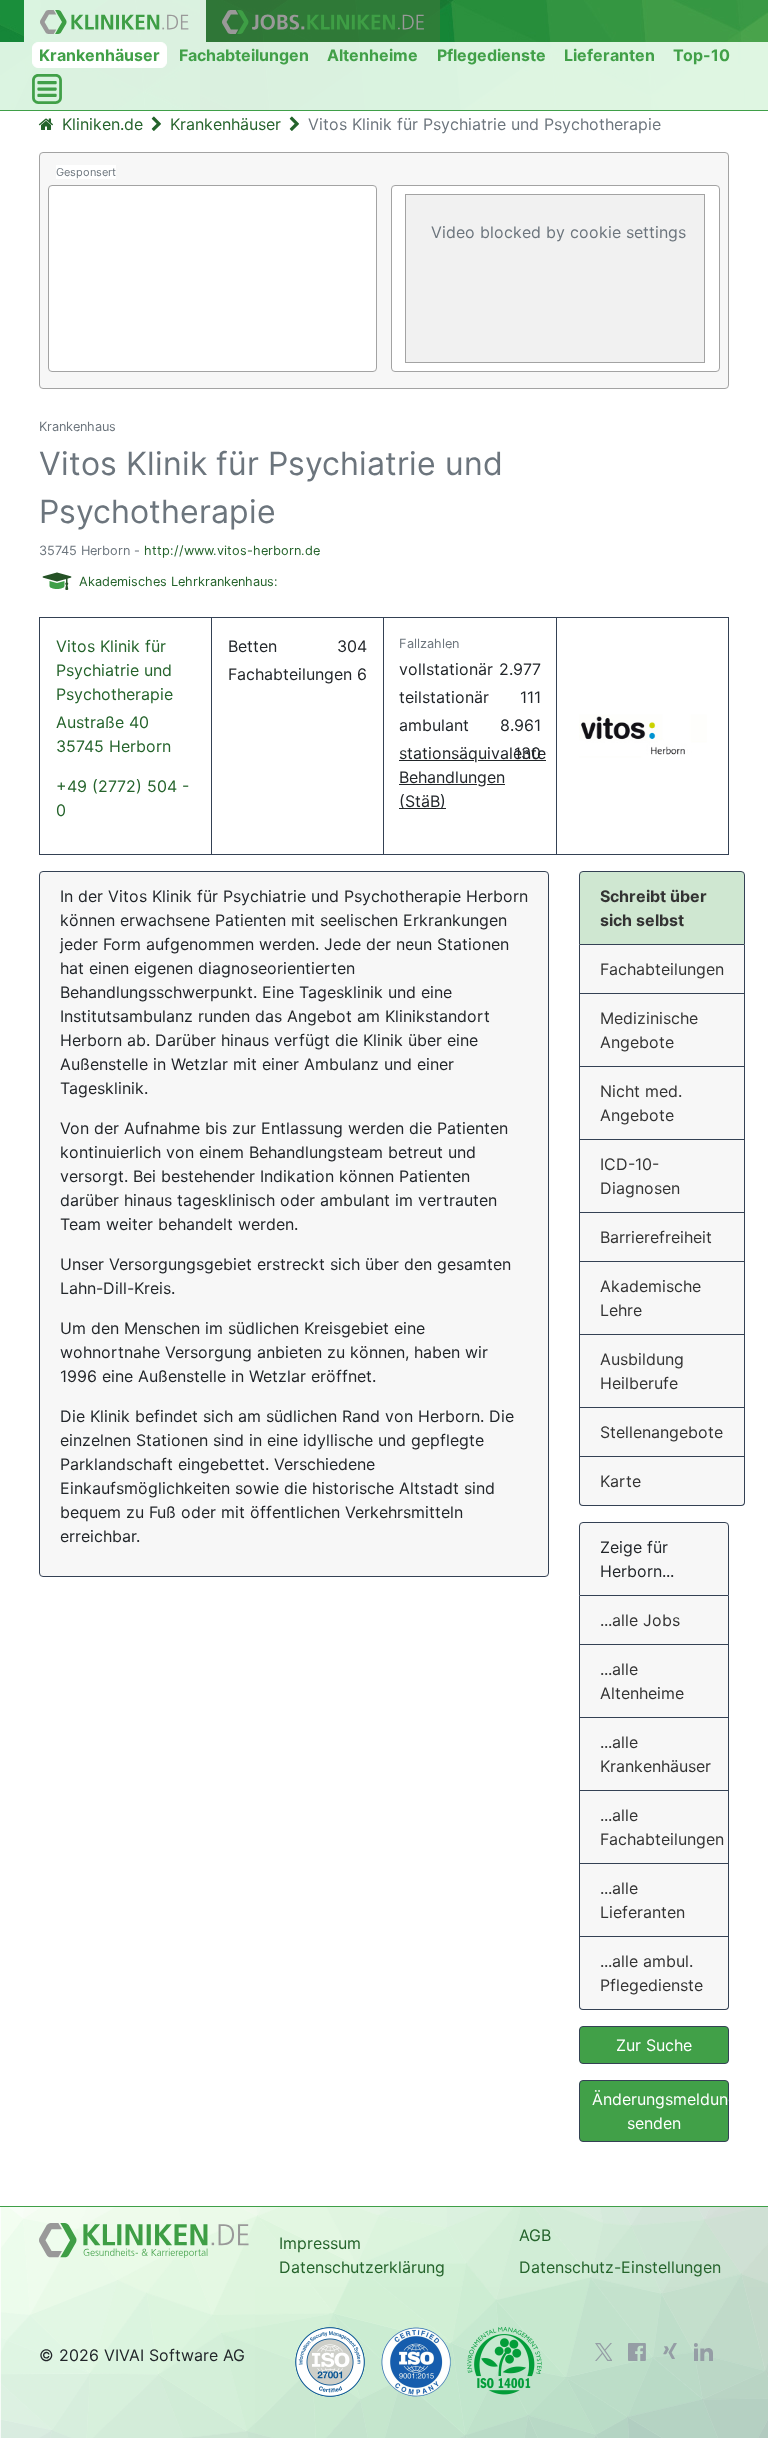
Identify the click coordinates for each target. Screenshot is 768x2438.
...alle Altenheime (642, 1681)
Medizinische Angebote (649, 1030)
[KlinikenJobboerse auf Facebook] (637, 2352)
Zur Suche (654, 2045)
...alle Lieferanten (642, 1900)
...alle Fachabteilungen (662, 1827)
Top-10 (701, 55)
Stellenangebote (661, 1432)
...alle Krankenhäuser (655, 1754)
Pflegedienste (491, 55)
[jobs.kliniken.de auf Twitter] (604, 2352)
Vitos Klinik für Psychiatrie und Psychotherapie (114, 696)
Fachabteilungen (244, 55)
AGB (535, 2235)
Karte (620, 1481)
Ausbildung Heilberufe (642, 1371)
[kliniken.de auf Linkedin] (703, 2352)
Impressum (320, 2243)
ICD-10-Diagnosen (640, 1176)
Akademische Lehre (650, 1298)
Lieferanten (609, 55)
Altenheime (372, 55)
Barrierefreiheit (656, 1237)
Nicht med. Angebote (641, 1103)
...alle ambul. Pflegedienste (651, 1973)
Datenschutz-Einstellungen (620, 2267)
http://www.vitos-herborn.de (232, 550)
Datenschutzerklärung (362, 2267)
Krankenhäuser (99, 55)
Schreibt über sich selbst (653, 908)
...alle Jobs (640, 1620)
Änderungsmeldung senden (660, 2111)
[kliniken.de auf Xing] (670, 2351)
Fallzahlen (429, 643)
